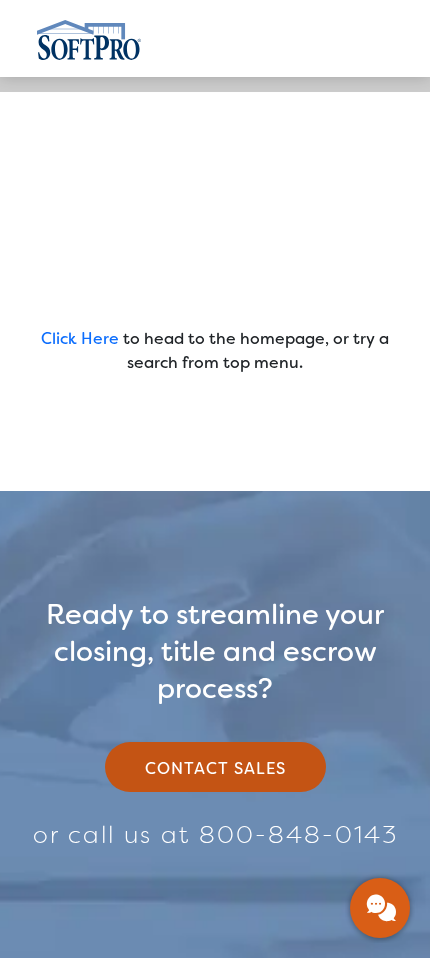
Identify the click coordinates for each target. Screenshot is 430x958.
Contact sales (215, 768)
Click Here (80, 338)
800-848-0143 (298, 835)
